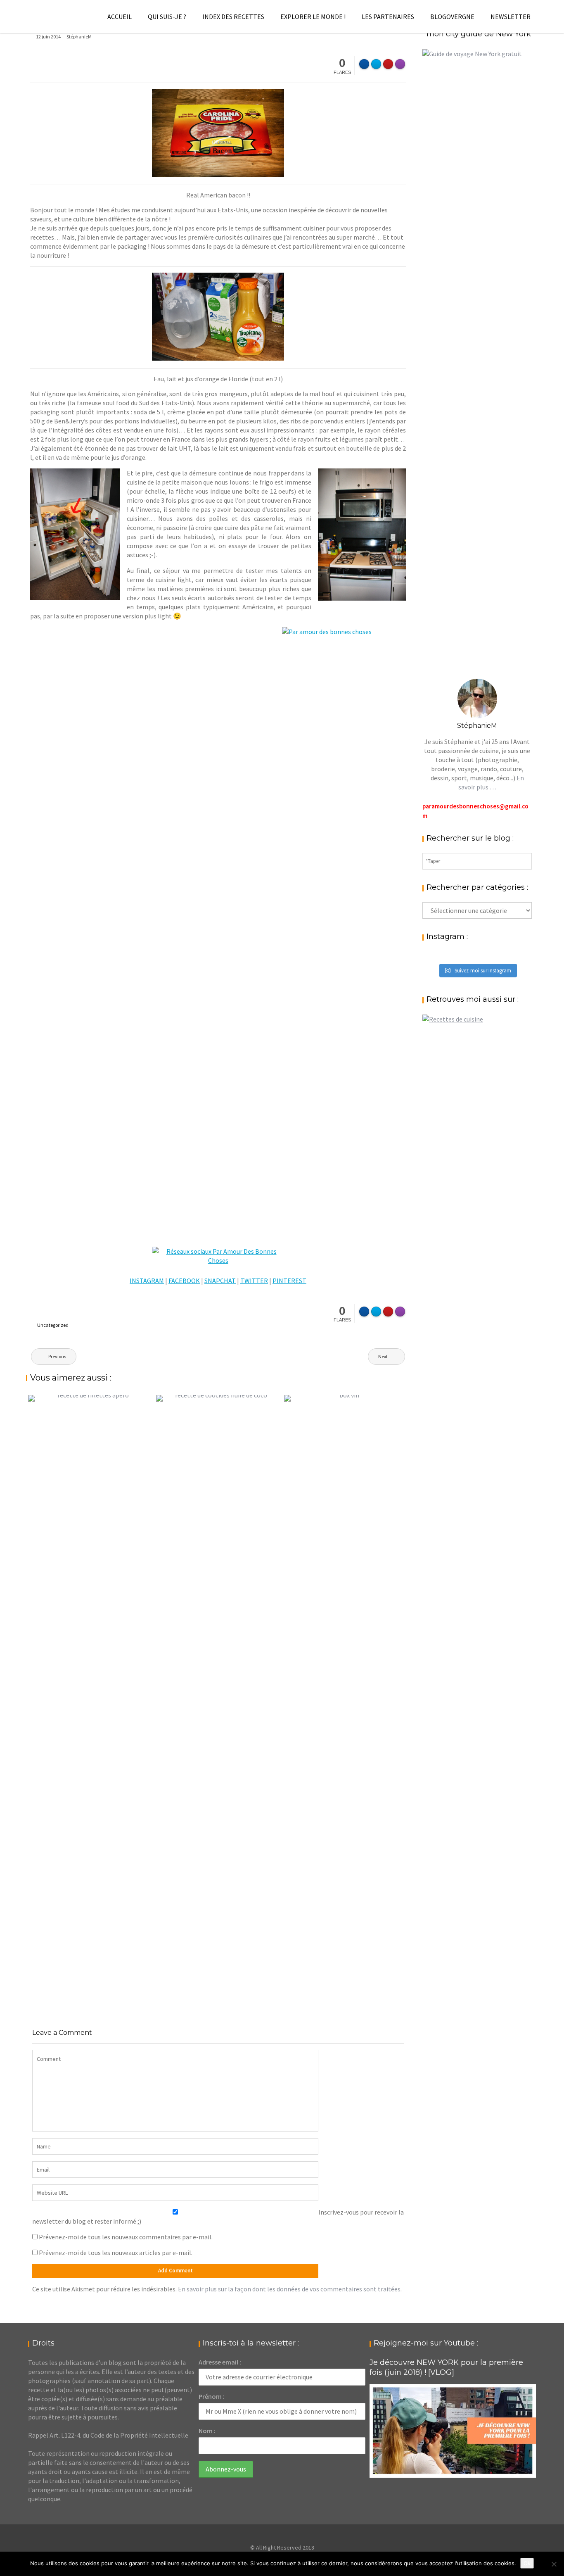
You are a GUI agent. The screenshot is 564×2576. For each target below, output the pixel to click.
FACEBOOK (184, 1281)
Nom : (207, 2431)
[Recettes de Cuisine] (453, 1019)
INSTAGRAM (147, 1281)
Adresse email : (220, 2362)
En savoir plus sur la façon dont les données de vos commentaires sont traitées (289, 2289)
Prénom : (212, 2396)
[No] (554, 2564)
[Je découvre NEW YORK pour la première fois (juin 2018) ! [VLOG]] (453, 2431)
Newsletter (511, 17)
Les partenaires (388, 17)
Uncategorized (53, 1325)
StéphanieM (79, 37)
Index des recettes (233, 17)
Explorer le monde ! (313, 17)
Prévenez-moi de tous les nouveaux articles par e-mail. (116, 2253)
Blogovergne (452, 17)
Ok (527, 2563)
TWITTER (254, 1281)
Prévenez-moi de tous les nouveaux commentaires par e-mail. (126, 2237)
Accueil (120, 17)
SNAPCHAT (220, 1281)
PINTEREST (289, 1281)
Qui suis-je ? (167, 17)
